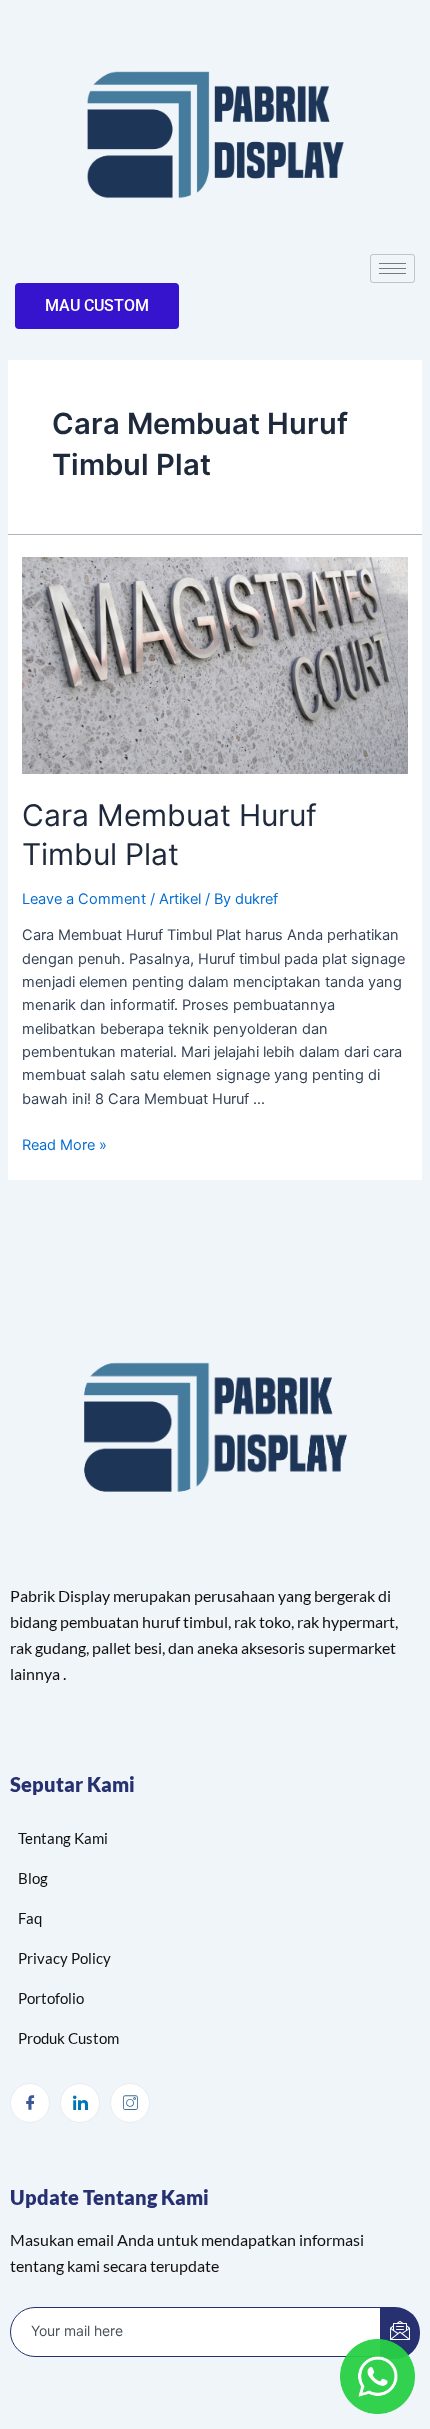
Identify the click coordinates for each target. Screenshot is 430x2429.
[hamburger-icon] (392, 268)
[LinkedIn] (80, 2103)
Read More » (64, 1145)
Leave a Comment (84, 899)
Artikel (180, 899)
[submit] (400, 2333)
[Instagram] (130, 2103)
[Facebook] (30, 2103)
